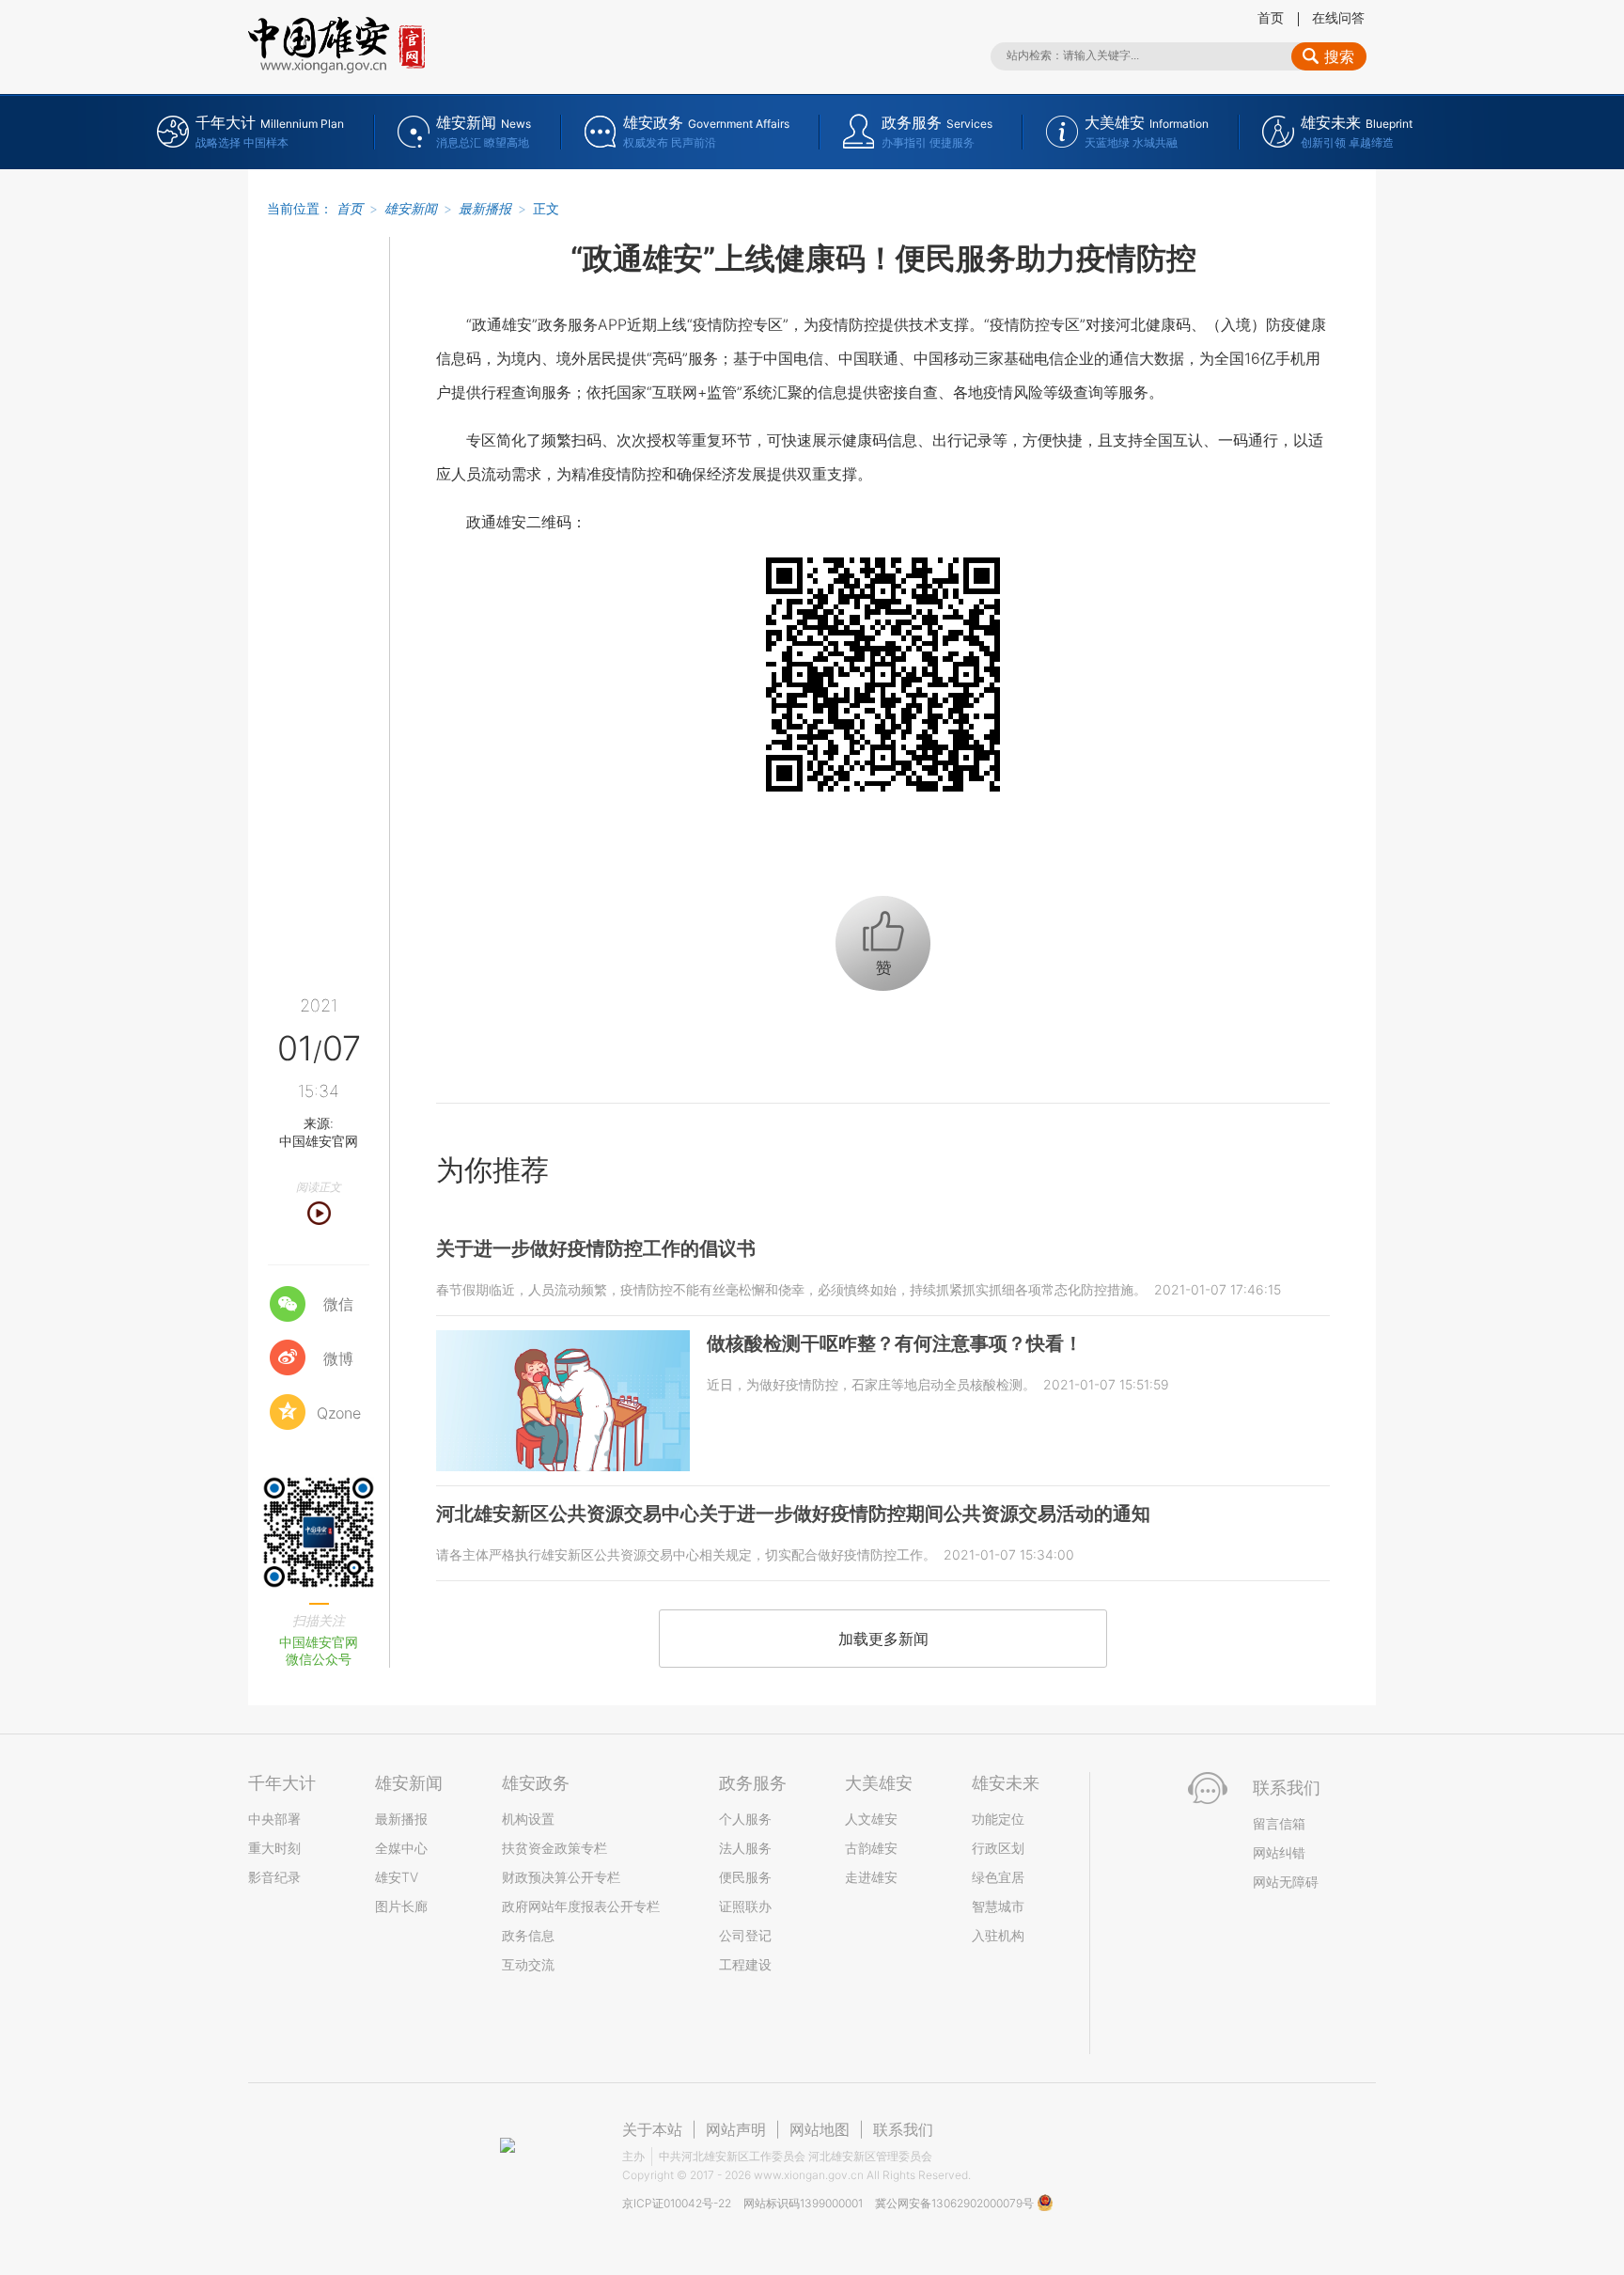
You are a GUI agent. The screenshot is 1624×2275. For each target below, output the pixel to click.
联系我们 (903, 2129)
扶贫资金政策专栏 (554, 1848)
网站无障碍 (1286, 1882)
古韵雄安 (871, 1848)
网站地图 (820, 2129)
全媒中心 (401, 1848)
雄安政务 (536, 1783)
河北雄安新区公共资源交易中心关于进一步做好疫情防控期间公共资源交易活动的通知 (793, 1514)
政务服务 (753, 1783)
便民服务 (745, 1877)
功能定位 (998, 1819)
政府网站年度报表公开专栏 (581, 1906)
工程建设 (745, 1964)
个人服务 (745, 1819)
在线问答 (1338, 17)
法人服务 (745, 1848)
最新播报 (485, 208)
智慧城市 (998, 1906)
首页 (1271, 17)
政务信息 (528, 1935)
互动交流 (528, 1964)
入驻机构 (998, 1935)
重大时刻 (274, 1848)
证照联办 (745, 1906)
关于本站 (652, 2129)
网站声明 (736, 2129)
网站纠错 (1279, 1852)
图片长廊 (401, 1906)
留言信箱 (1279, 1823)
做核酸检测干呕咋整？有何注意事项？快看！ (895, 1343)
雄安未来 (1006, 1783)
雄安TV (397, 1877)
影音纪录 (274, 1877)
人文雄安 (871, 1819)
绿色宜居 (998, 1877)
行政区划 (998, 1848)
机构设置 (528, 1819)
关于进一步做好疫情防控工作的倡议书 (596, 1248)
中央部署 (274, 1819)
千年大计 (282, 1783)
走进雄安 (871, 1877)
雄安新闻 (411, 208)
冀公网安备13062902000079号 (956, 2203)
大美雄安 (879, 1783)
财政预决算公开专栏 (561, 1877)
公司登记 (745, 1935)
